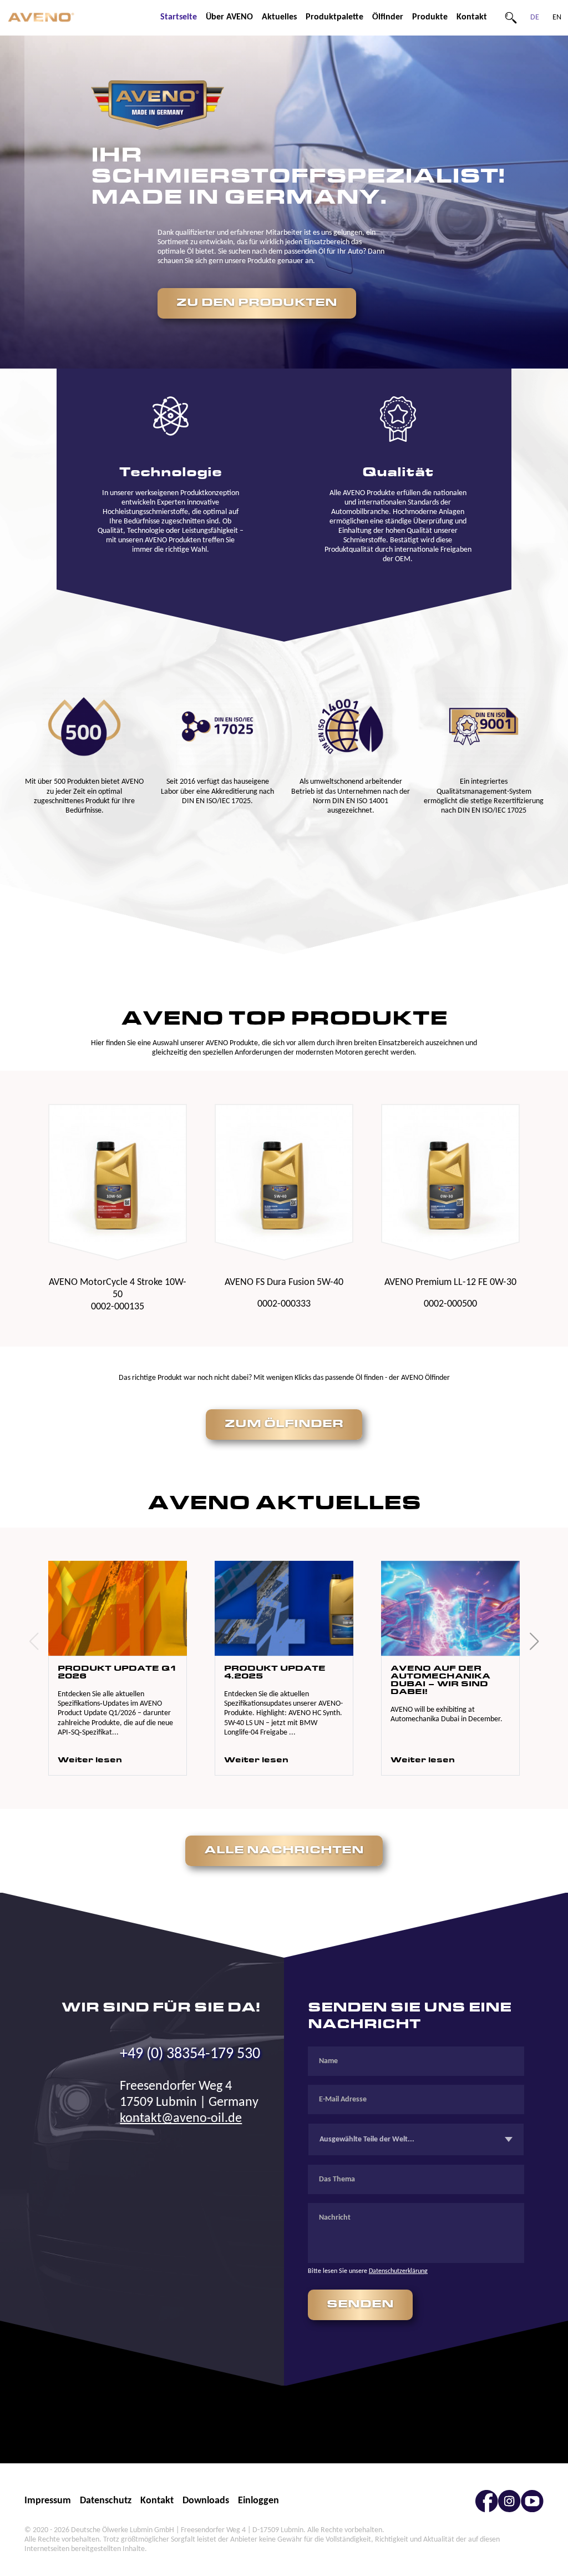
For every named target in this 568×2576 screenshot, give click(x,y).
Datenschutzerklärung (398, 2271)
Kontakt (472, 17)
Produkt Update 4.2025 (275, 1673)
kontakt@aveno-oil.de (181, 2119)
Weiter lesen (90, 1760)
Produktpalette (334, 17)
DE (535, 17)
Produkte (430, 17)
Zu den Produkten (257, 303)
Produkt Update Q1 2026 (117, 1673)
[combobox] (416, 2139)
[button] (34, 1641)
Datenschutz (106, 2501)
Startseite (179, 17)
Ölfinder (388, 17)
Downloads (206, 2501)
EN (557, 17)
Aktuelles (279, 17)
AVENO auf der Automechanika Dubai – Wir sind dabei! (440, 1681)
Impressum (48, 2501)
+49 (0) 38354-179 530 (190, 2054)
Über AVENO (229, 17)
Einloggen (258, 2501)
